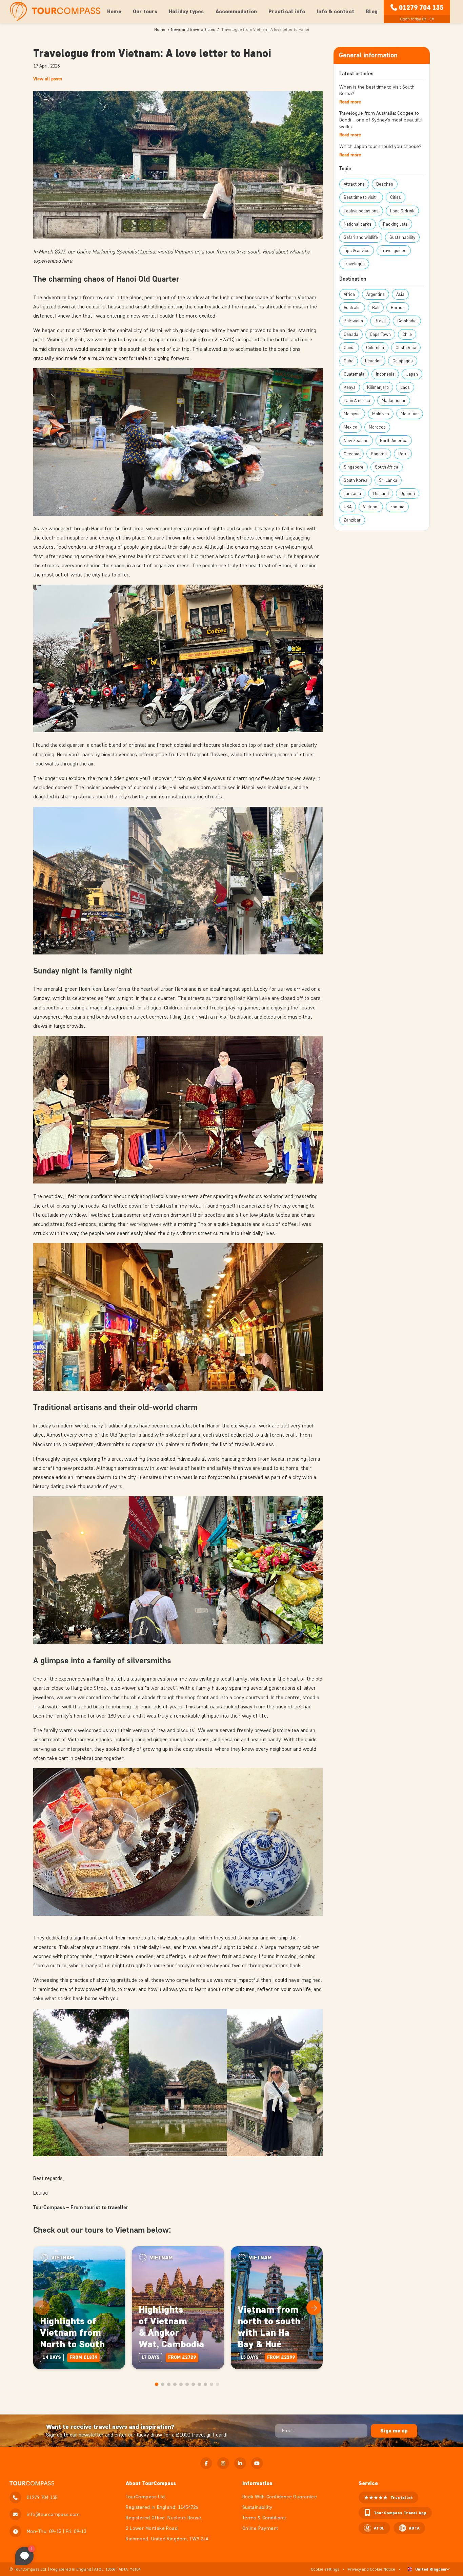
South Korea (356, 480)
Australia (352, 308)
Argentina (376, 294)
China (349, 348)
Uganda (408, 494)
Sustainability (402, 237)
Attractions (354, 184)
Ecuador (373, 361)
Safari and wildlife (361, 237)
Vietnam (371, 507)
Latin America (357, 401)
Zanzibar (352, 520)
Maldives (381, 414)
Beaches (385, 184)
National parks (358, 224)
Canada (351, 334)
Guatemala (354, 374)
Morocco (377, 427)
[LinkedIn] (240, 2463)
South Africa (387, 467)
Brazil (380, 321)
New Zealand (356, 441)
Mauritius (410, 414)
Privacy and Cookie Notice (371, 2569)
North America (394, 441)
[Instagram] (223, 2463)
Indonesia (385, 374)
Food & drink (402, 211)
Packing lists (395, 224)
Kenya (350, 387)
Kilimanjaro (378, 387)
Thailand (381, 494)
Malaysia (352, 414)
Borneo (398, 308)
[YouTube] (257, 2463)
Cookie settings (325, 2569)
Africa (349, 294)
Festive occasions (361, 211)
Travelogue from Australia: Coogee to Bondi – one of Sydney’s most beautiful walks (381, 120)
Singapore (354, 467)
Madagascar (394, 401)
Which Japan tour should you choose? (380, 146)
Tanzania (352, 494)
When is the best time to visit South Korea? (377, 90)
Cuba (349, 361)
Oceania (351, 454)
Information (257, 2483)
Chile (407, 334)
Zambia (397, 507)
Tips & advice (357, 251)
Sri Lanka (388, 480)
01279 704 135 (421, 7)
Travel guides (394, 251)
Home (114, 11)
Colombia (375, 348)
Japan (412, 374)
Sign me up (394, 2431)
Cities (396, 197)
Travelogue (354, 264)
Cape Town (380, 334)
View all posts (48, 79)
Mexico (350, 427)
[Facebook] (206, 2463)
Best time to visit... (361, 197)
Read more (350, 102)
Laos (405, 387)
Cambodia (407, 321)
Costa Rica (406, 348)
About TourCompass (151, 2483)
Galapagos (403, 361)
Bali (376, 308)
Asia (400, 294)
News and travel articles (193, 29)
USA (348, 507)
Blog (372, 11)
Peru (403, 454)
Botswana (353, 321)
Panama (379, 454)
